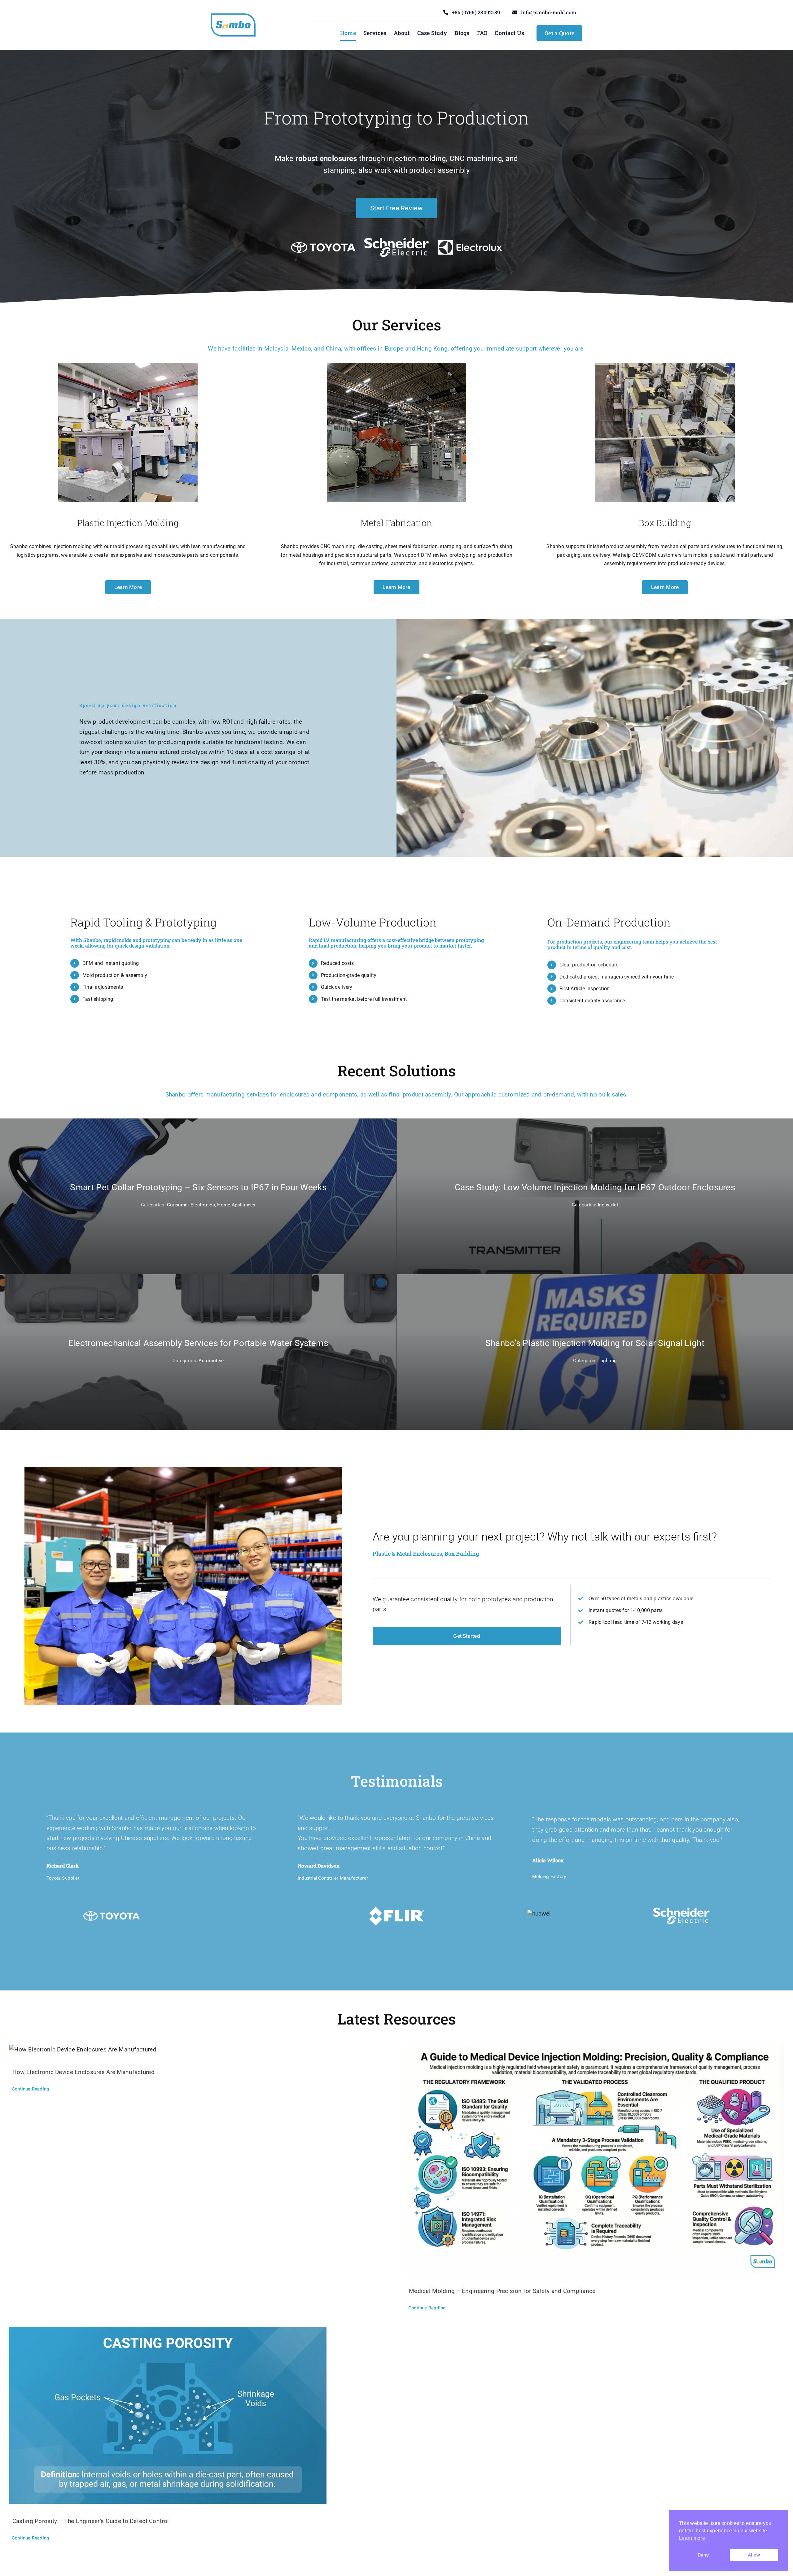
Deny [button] (703, 2555)
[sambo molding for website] (233, 16)
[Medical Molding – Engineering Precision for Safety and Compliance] (595, 2159)
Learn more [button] (692, 2538)
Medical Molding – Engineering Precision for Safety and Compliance (502, 2291)
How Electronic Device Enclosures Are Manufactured (83, 2072)
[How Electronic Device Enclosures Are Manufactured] (198, 2050)
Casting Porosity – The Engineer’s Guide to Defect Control (91, 2521)
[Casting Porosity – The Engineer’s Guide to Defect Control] (198, 2415)
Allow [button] (754, 2555)
